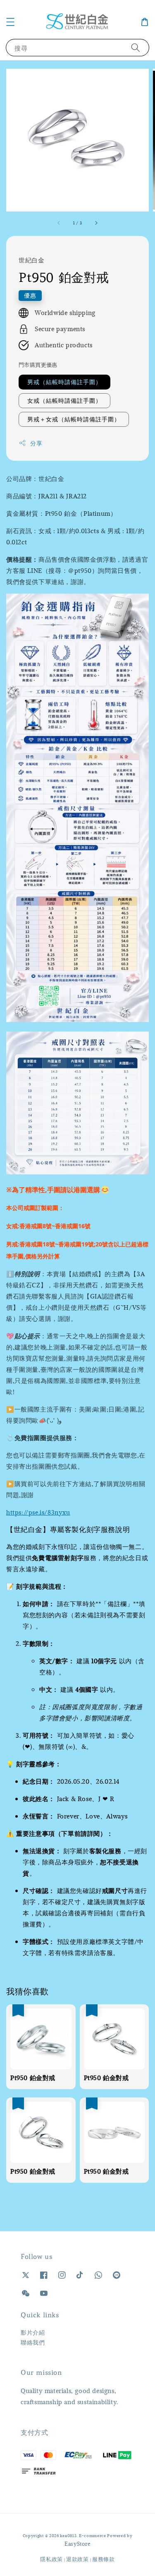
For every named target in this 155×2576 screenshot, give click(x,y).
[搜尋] (136, 47)
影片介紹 (33, 2332)
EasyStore (77, 2544)
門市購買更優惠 (38, 365)
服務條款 (104, 2559)
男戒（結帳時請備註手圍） (64, 382)
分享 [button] (36, 443)
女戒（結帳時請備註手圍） (64, 400)
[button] (10, 22)
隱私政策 (51, 2559)
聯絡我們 (33, 2342)
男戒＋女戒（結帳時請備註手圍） (74, 419)
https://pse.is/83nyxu (38, 1512)
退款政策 (77, 2559)
